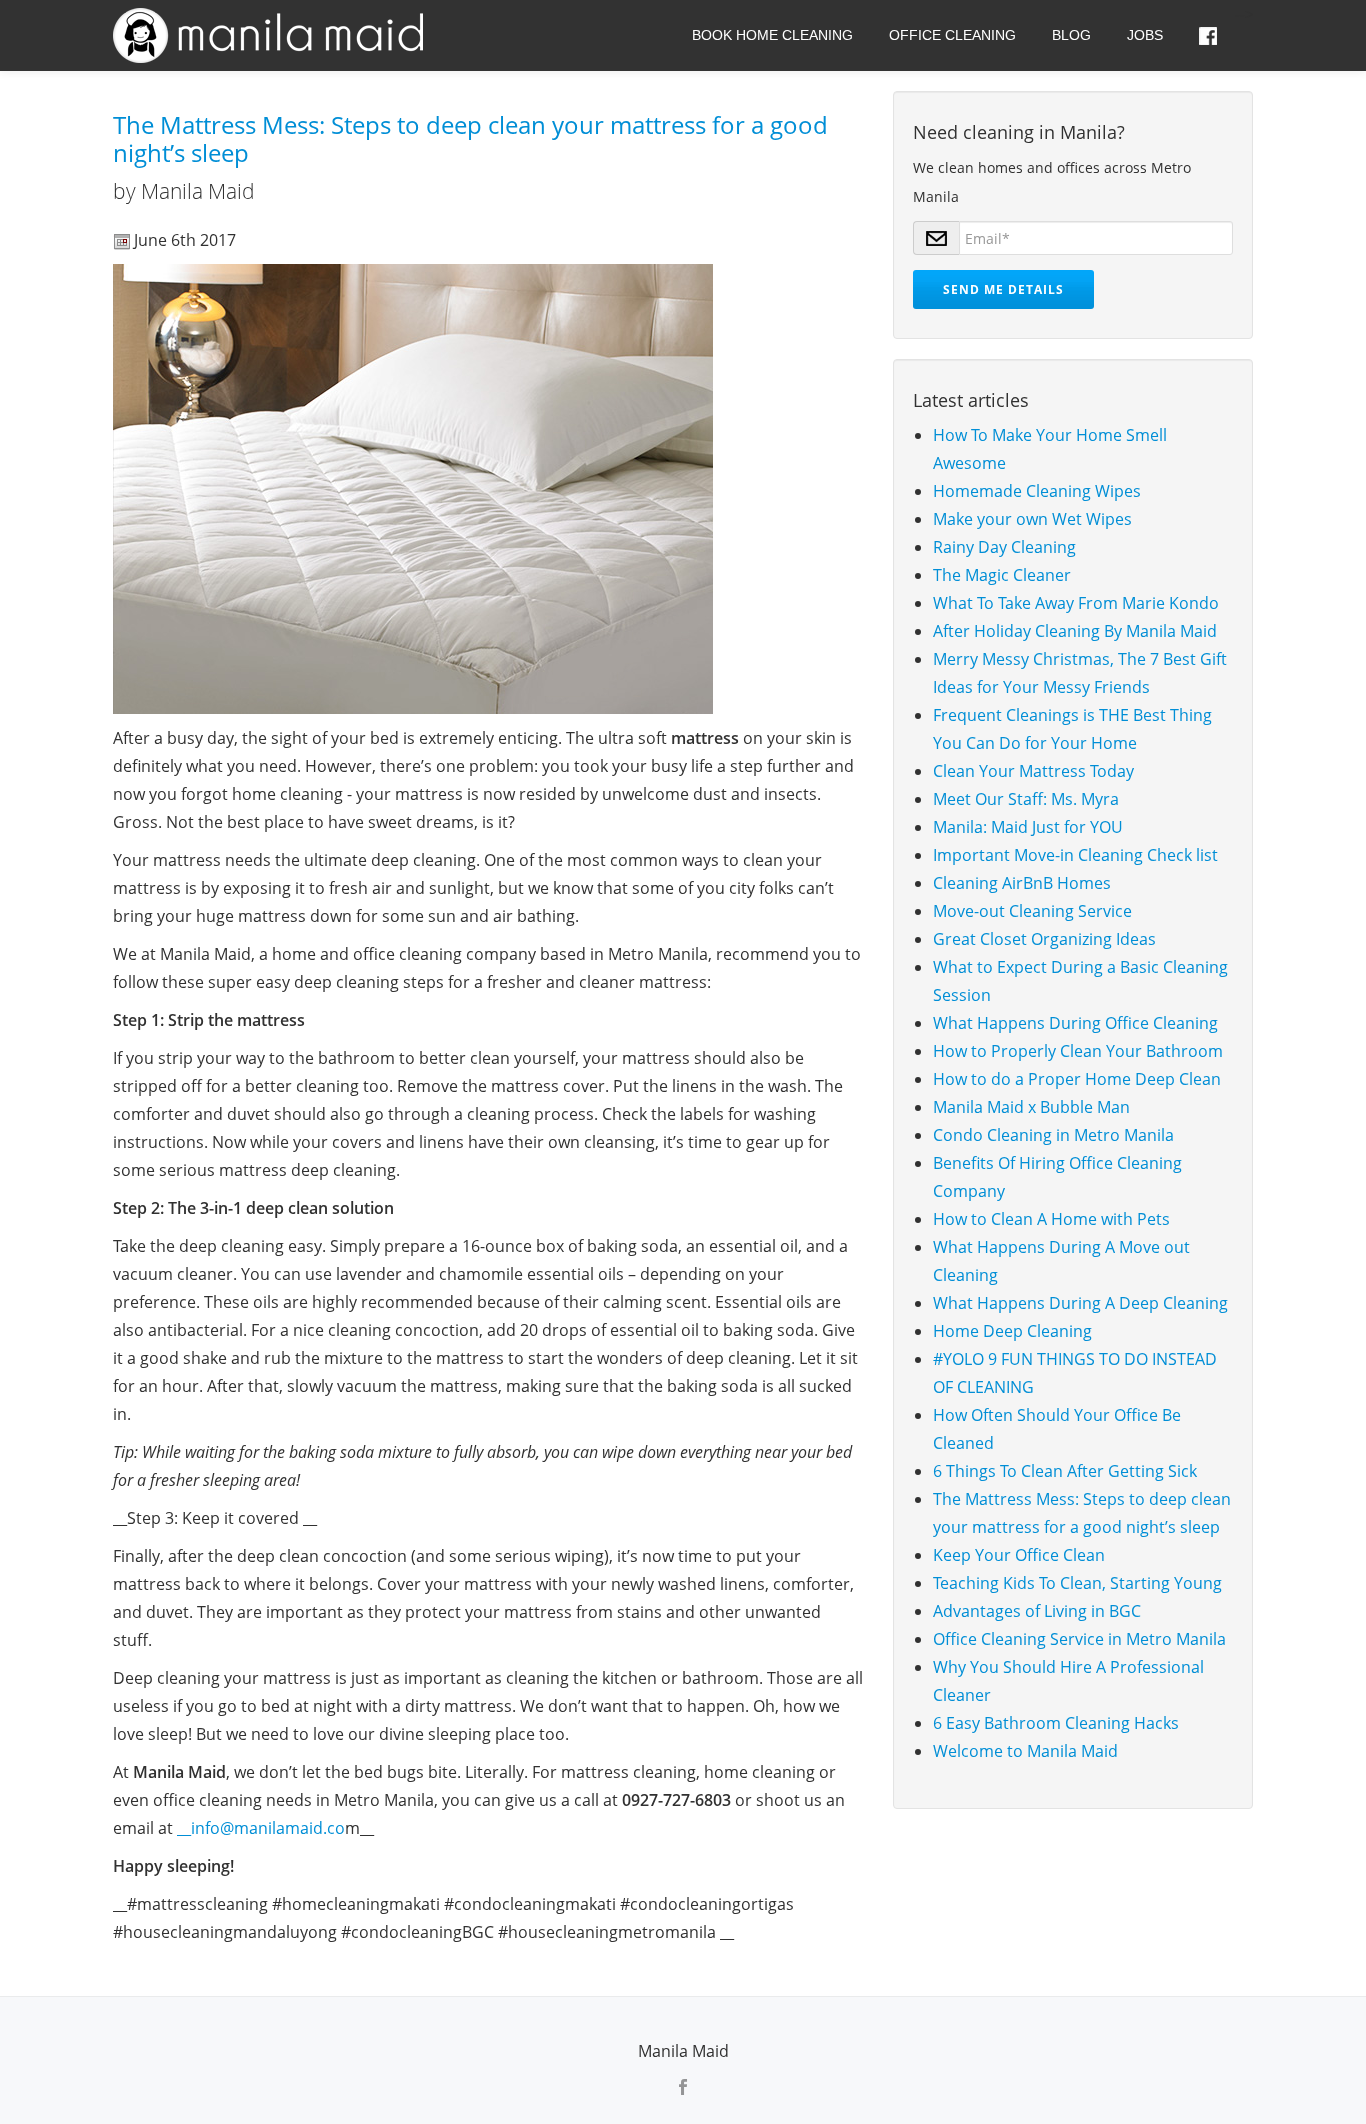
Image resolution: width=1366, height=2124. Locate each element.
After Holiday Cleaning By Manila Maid (1075, 631)
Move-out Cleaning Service (1032, 911)
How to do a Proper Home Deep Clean (1077, 1079)
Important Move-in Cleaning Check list (1075, 855)
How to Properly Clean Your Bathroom (1078, 1051)
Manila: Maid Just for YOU (1028, 827)
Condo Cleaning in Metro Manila (1053, 1135)
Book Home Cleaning (772, 35)
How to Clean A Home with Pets (1051, 1219)
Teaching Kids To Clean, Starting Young (1077, 1583)
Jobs (1145, 35)
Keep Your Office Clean (1019, 1555)
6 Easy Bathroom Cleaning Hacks (1056, 1723)
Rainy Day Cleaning (1004, 547)
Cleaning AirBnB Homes (1022, 883)
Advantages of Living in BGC (1037, 1611)
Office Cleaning (952, 35)
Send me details (1003, 289)
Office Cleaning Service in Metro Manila (1079, 1639)
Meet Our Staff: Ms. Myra (1026, 799)
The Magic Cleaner (1002, 575)
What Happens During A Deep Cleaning (1080, 1303)
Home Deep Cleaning (1012, 1331)
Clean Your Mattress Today (1033, 771)
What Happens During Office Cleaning (1075, 1023)
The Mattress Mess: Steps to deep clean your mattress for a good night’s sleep (470, 138)
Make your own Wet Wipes (1032, 519)
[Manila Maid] (271, 35)
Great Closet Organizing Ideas (1044, 939)
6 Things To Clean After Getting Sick (1065, 1471)
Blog (1071, 35)
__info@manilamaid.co (261, 1828)
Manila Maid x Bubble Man (1031, 1107)
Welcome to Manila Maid (1025, 1751)
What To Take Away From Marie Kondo (1076, 603)
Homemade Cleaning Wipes (1037, 491)
